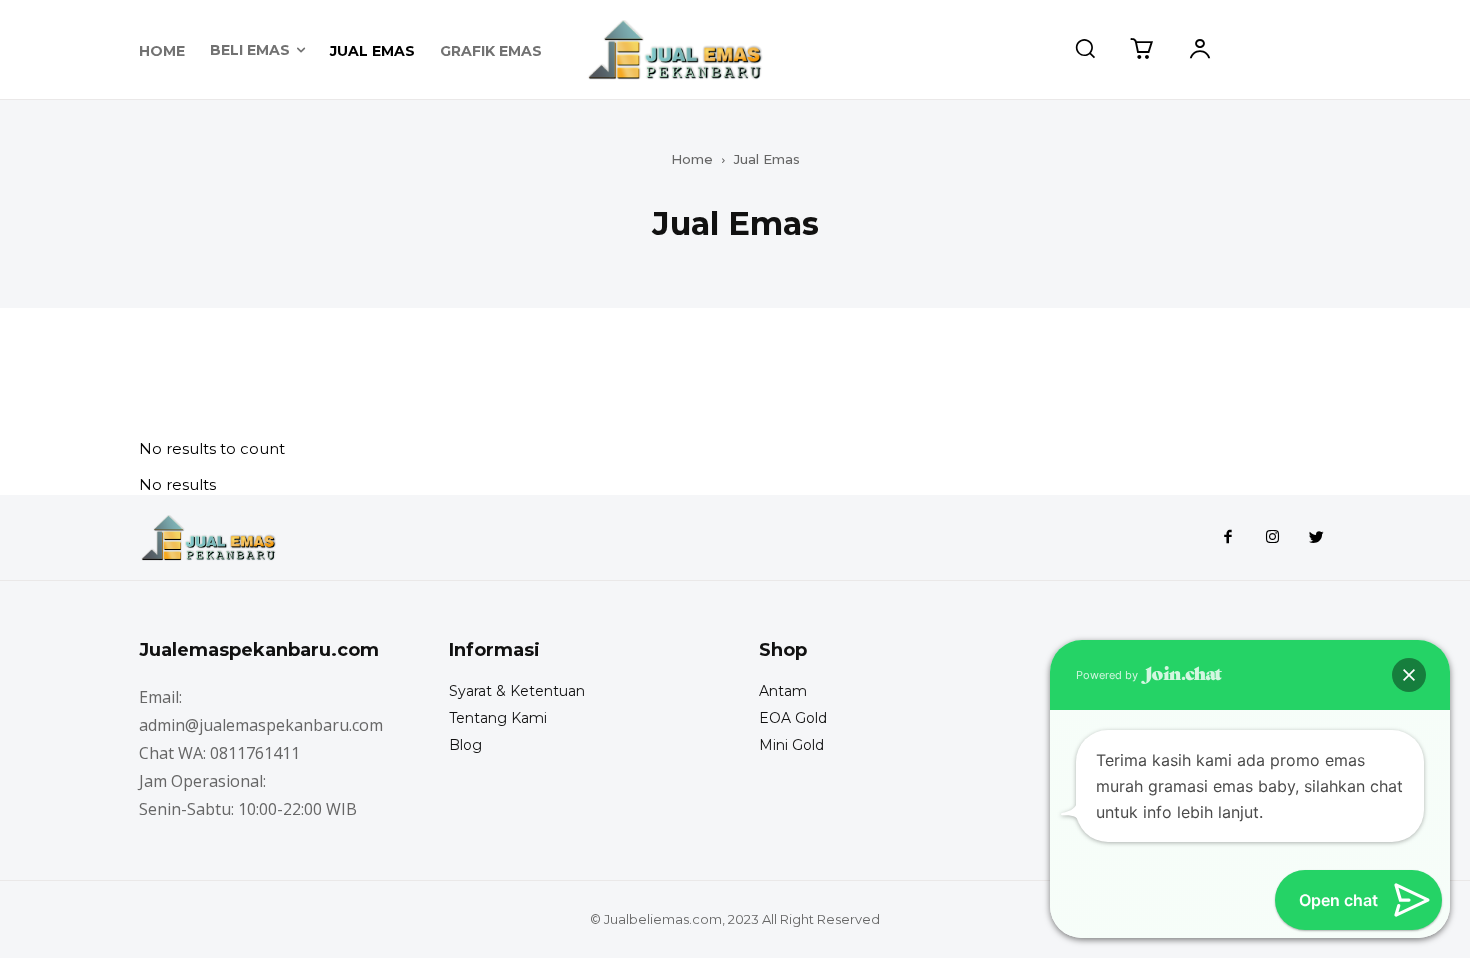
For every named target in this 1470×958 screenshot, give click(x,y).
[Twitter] (1316, 538)
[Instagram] (1272, 538)
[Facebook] (1228, 538)
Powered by (1108, 675)
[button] (1085, 48)
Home (692, 159)
